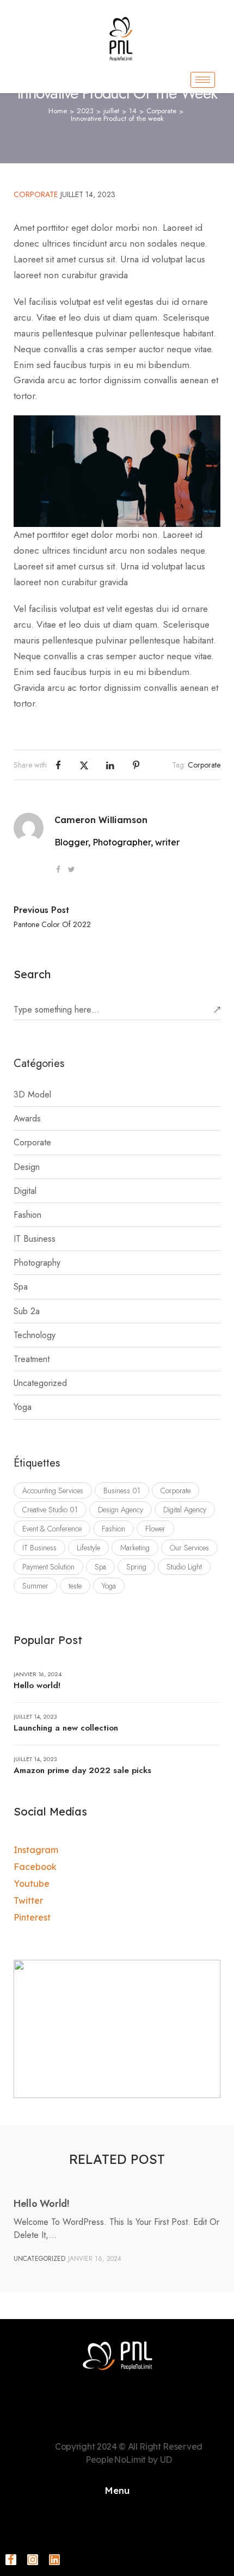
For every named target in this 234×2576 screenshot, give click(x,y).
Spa (21, 1287)
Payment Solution (48, 1567)
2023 (85, 111)
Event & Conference (52, 1529)
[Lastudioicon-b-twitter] (71, 869)
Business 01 (122, 1491)
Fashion (27, 1215)
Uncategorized (40, 1383)
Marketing (135, 1548)
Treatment (32, 1359)
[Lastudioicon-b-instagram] (33, 2560)
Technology (35, 1335)
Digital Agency (185, 1510)
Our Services (189, 1548)
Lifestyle (88, 1548)
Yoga (23, 1407)
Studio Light (184, 1567)
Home (58, 111)
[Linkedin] (54, 2560)
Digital (25, 1191)
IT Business (35, 1239)
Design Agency (121, 1510)
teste (75, 1586)
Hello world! (37, 1685)
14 (133, 111)
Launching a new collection (66, 1728)
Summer (35, 1586)
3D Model (32, 1094)
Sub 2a (27, 1311)
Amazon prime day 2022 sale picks (82, 1770)
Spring (136, 1567)
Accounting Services (53, 1491)
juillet (111, 111)
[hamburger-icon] (203, 80)
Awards (27, 1118)
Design (27, 1167)
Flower (155, 1529)
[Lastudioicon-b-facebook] (58, 869)
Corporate (161, 111)
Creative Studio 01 (50, 1510)
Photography (37, 1263)
